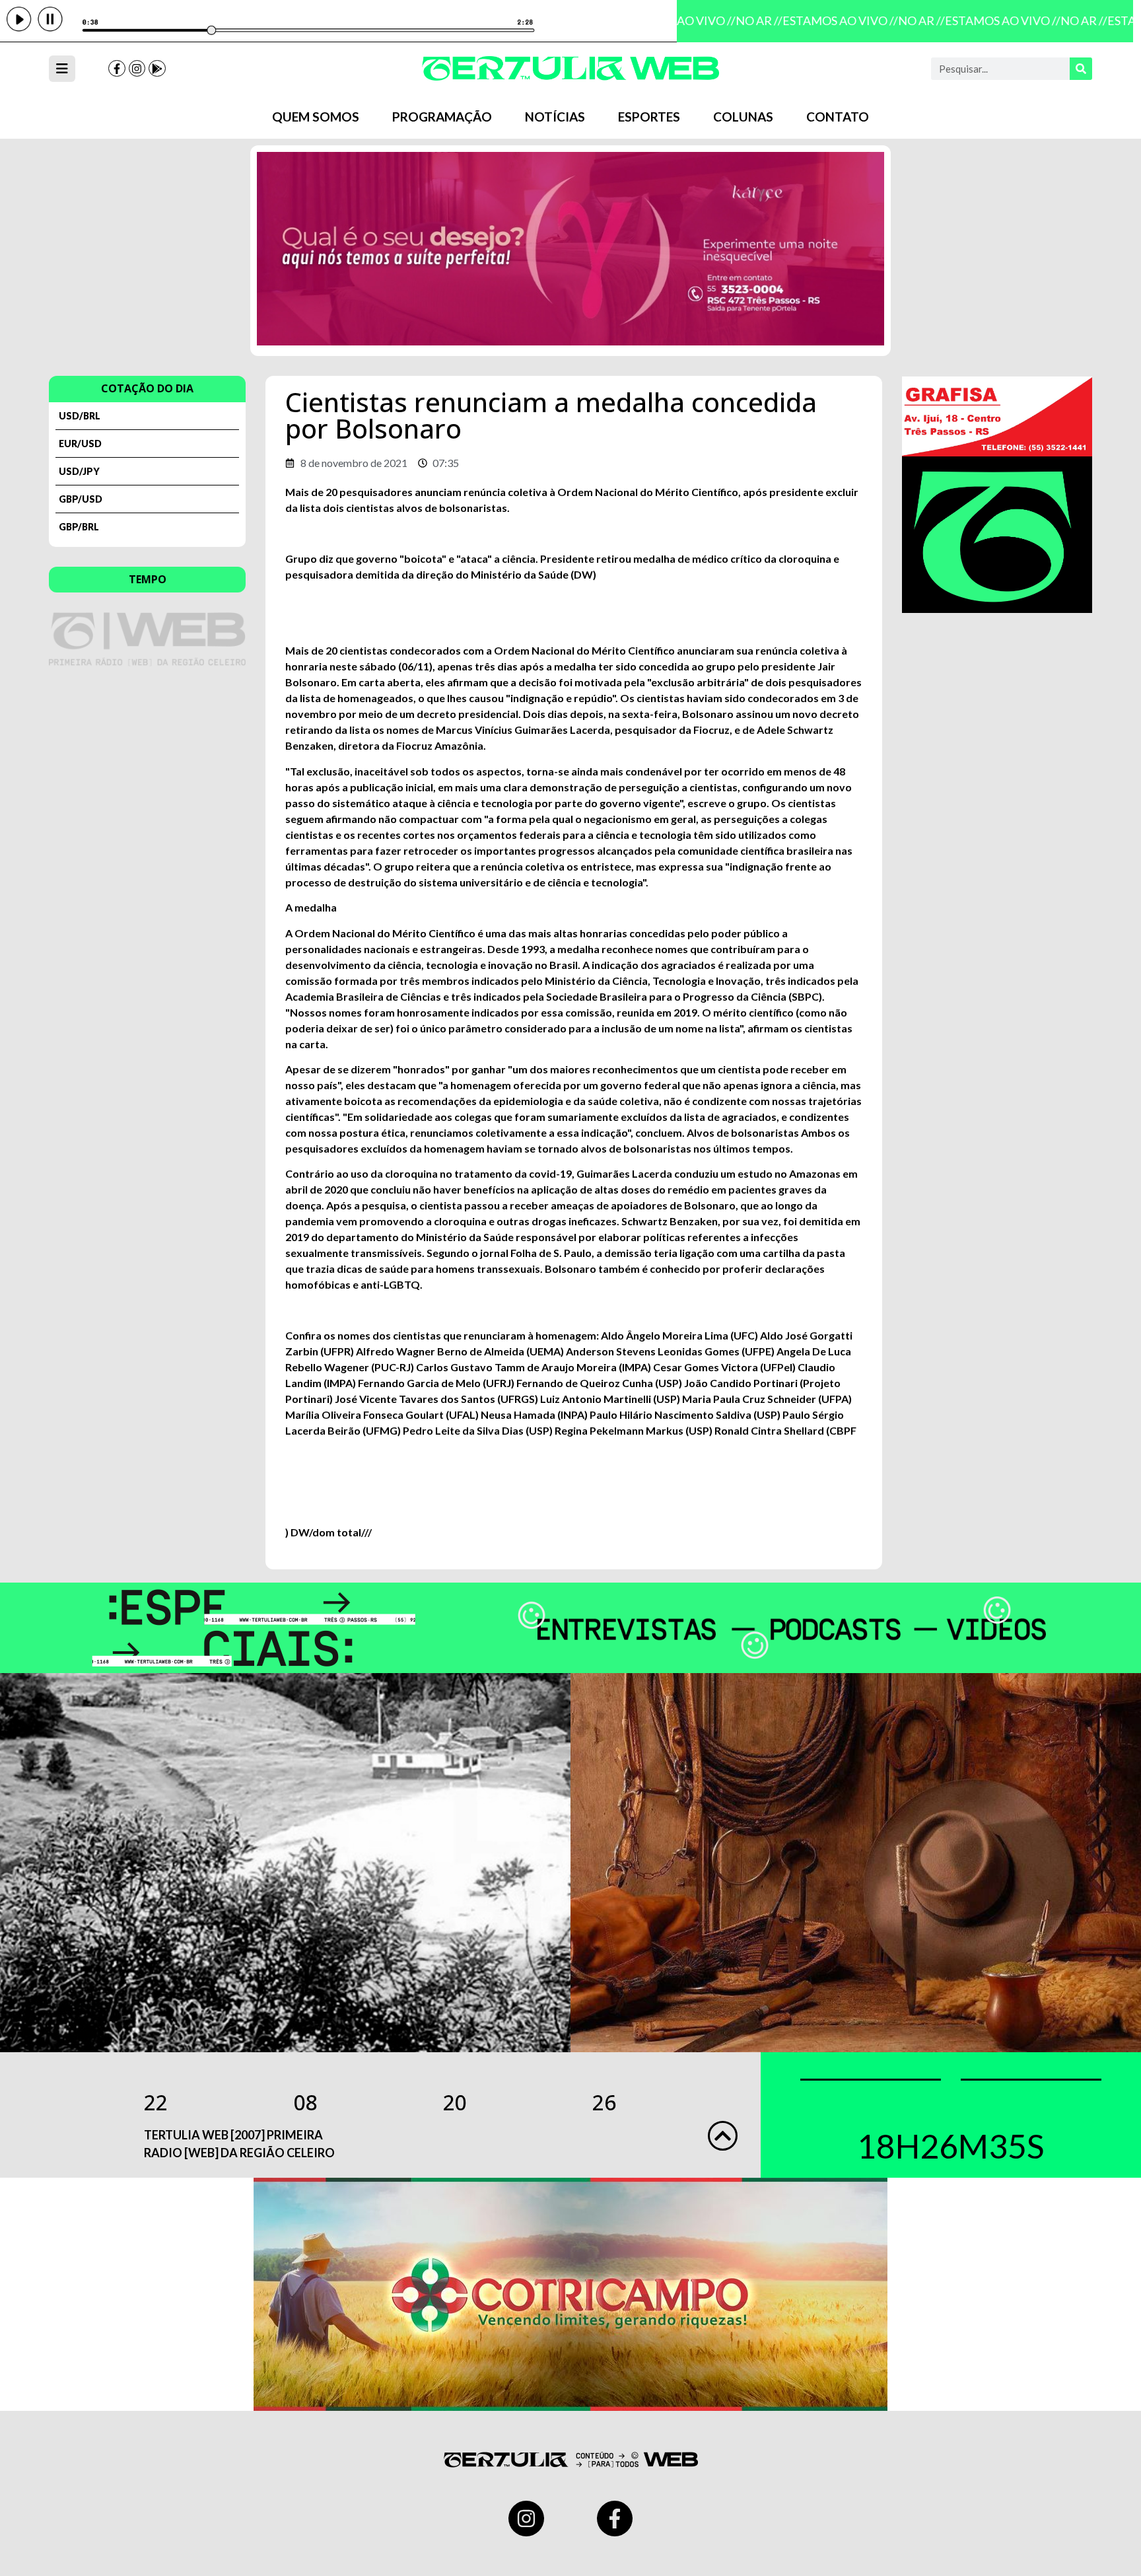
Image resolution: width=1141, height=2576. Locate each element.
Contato (838, 117)
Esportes (649, 117)
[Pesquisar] (1081, 69)
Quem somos (316, 117)
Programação (442, 117)
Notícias (555, 117)
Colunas (743, 117)
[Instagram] (137, 69)
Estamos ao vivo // (824, 20)
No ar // (743, 20)
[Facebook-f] (117, 69)
